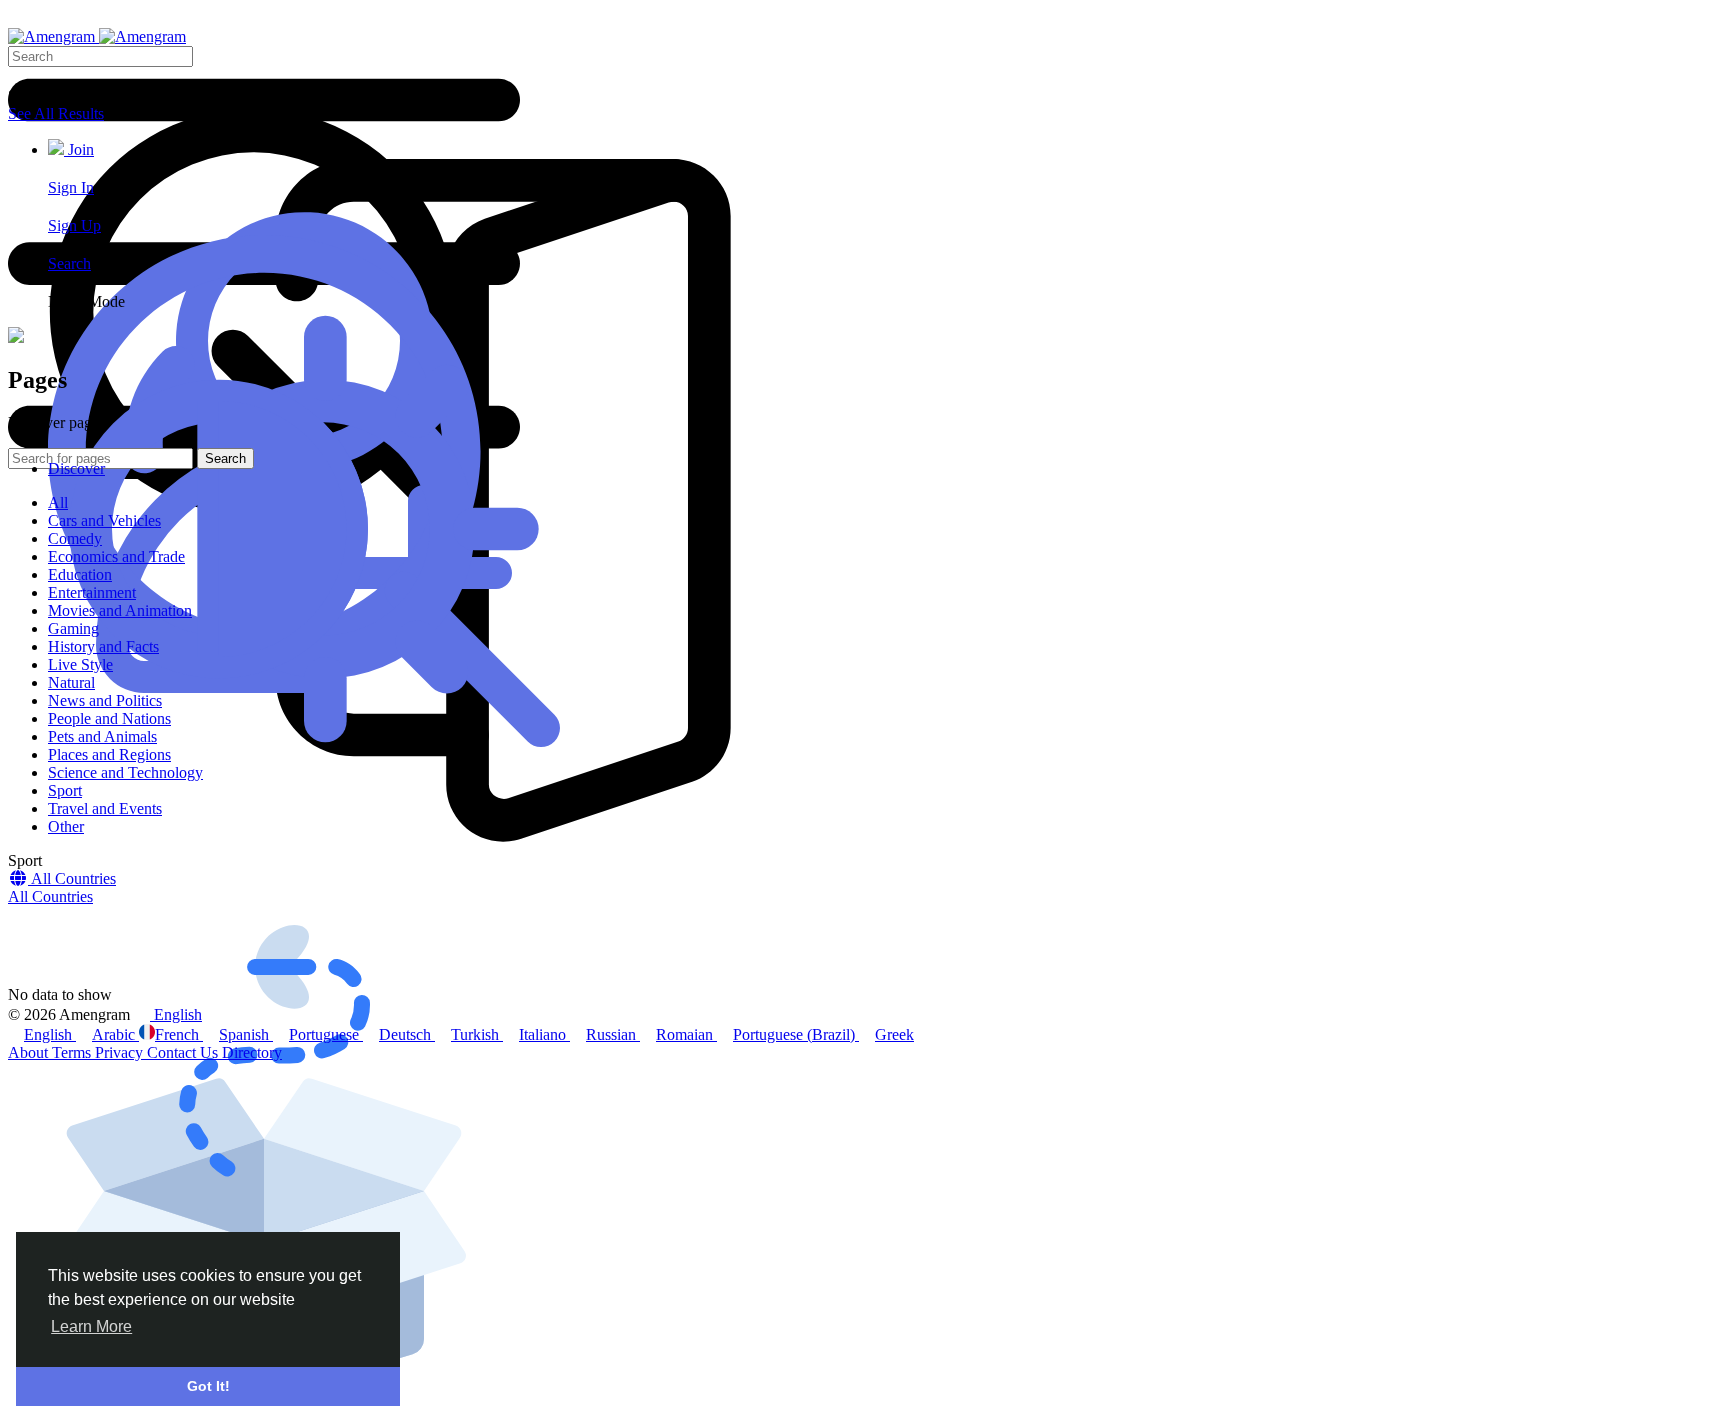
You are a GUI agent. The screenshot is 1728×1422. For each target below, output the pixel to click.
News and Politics (105, 700)
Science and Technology (125, 772)
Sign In (71, 187)
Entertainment (92, 592)
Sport (65, 790)
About (30, 1052)
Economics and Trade (116, 556)
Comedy (75, 538)
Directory (252, 1052)
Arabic (115, 1034)
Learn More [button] (91, 1326)
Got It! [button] (208, 1386)
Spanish (246, 1034)
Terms (73, 1052)
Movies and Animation (120, 610)
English (50, 1034)
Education (80, 574)
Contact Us (184, 1052)
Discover (76, 468)
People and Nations (109, 718)
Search (69, 263)
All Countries (50, 896)
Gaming (73, 628)
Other (66, 826)
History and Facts (103, 646)
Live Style (80, 664)
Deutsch (407, 1034)
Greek (894, 1034)
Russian (613, 1034)
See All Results (56, 113)
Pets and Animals (102, 736)
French (179, 1034)
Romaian (686, 1034)
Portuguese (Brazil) (796, 1034)
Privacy (121, 1052)
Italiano (544, 1034)
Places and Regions (109, 754)
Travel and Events (105, 808)
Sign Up (74, 225)
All (58, 502)
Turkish (477, 1034)
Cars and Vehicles (104, 520)
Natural (71, 682)
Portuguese (326, 1034)
